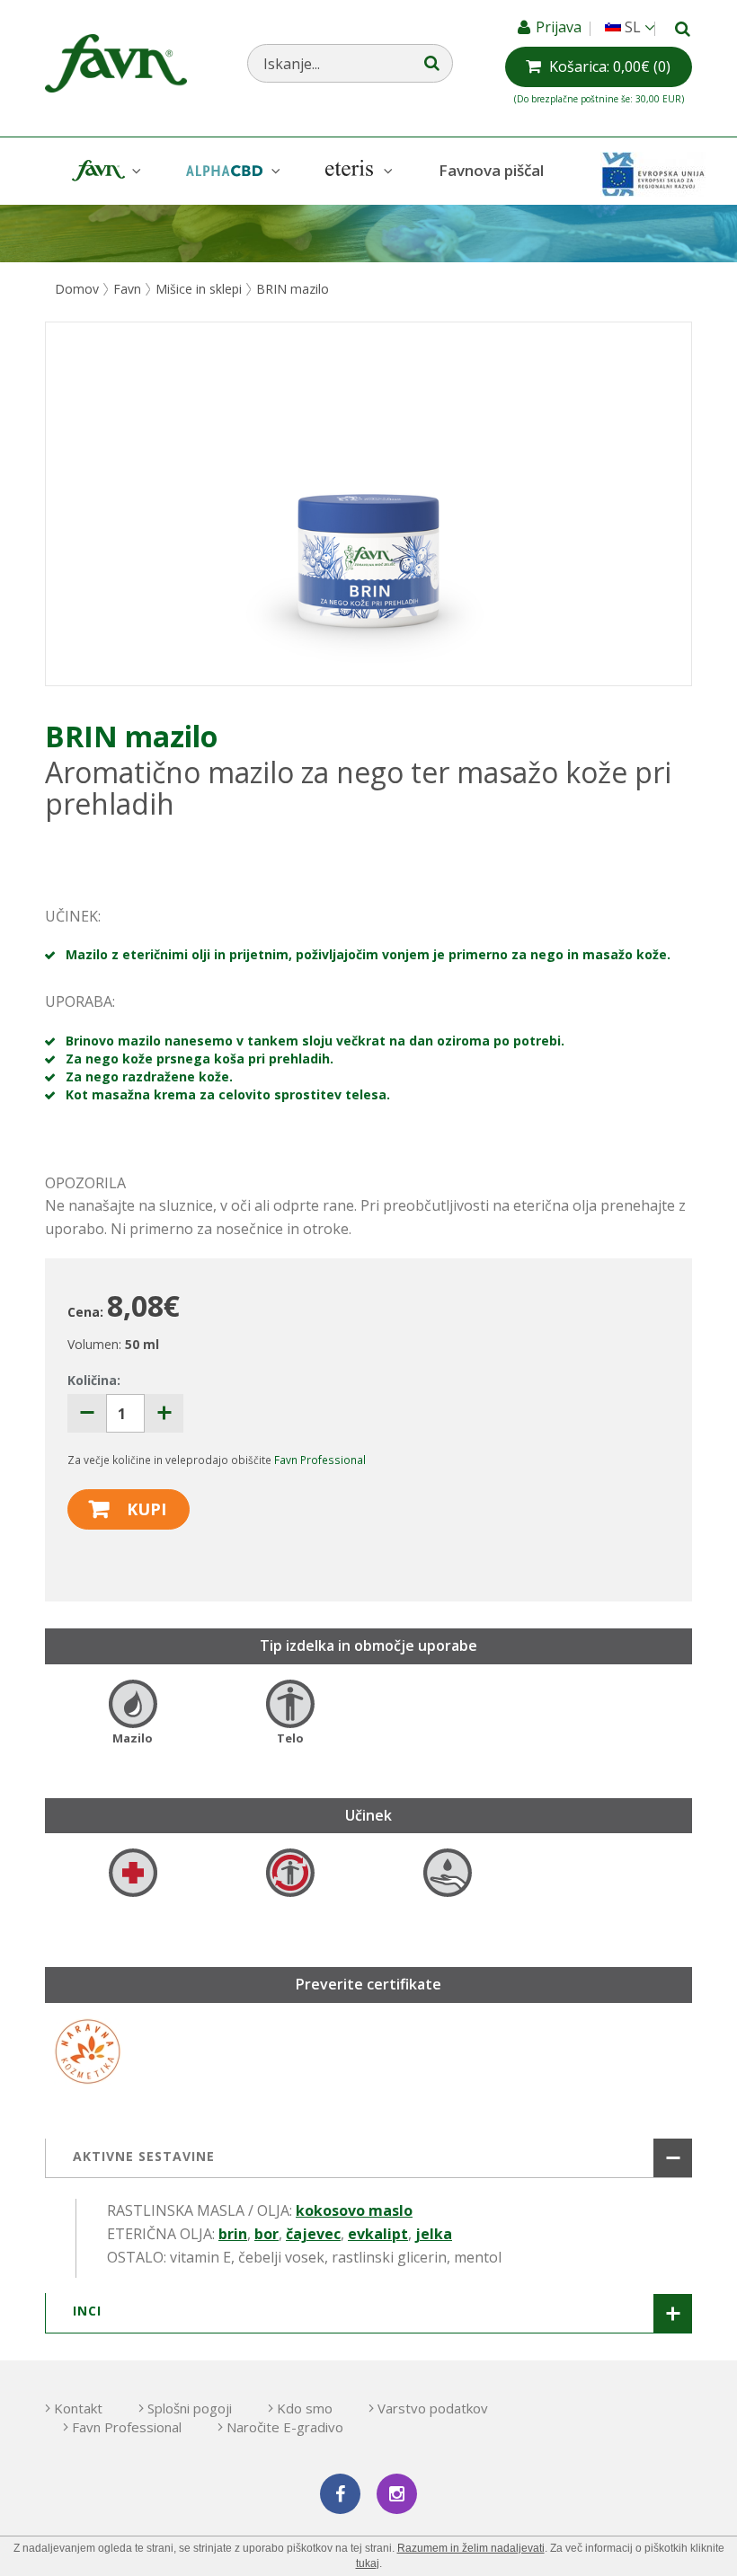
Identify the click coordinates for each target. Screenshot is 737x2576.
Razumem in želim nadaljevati (471, 2548)
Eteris (357, 171)
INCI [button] (87, 2311)
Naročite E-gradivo (285, 2427)
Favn (104, 171)
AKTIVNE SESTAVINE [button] (144, 2156)
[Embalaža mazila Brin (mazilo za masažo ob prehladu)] (368, 504)
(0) (610, 66)
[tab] (368, 2158)
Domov (77, 289)
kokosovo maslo (354, 2210)
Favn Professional (320, 1460)
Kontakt (78, 2408)
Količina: (94, 1380)
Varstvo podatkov (433, 2408)
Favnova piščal (491, 170)
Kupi (147, 1509)
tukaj (368, 2563)
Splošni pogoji (190, 2408)
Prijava (560, 27)
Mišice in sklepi (199, 289)
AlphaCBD (231, 171)
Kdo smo (305, 2408)
